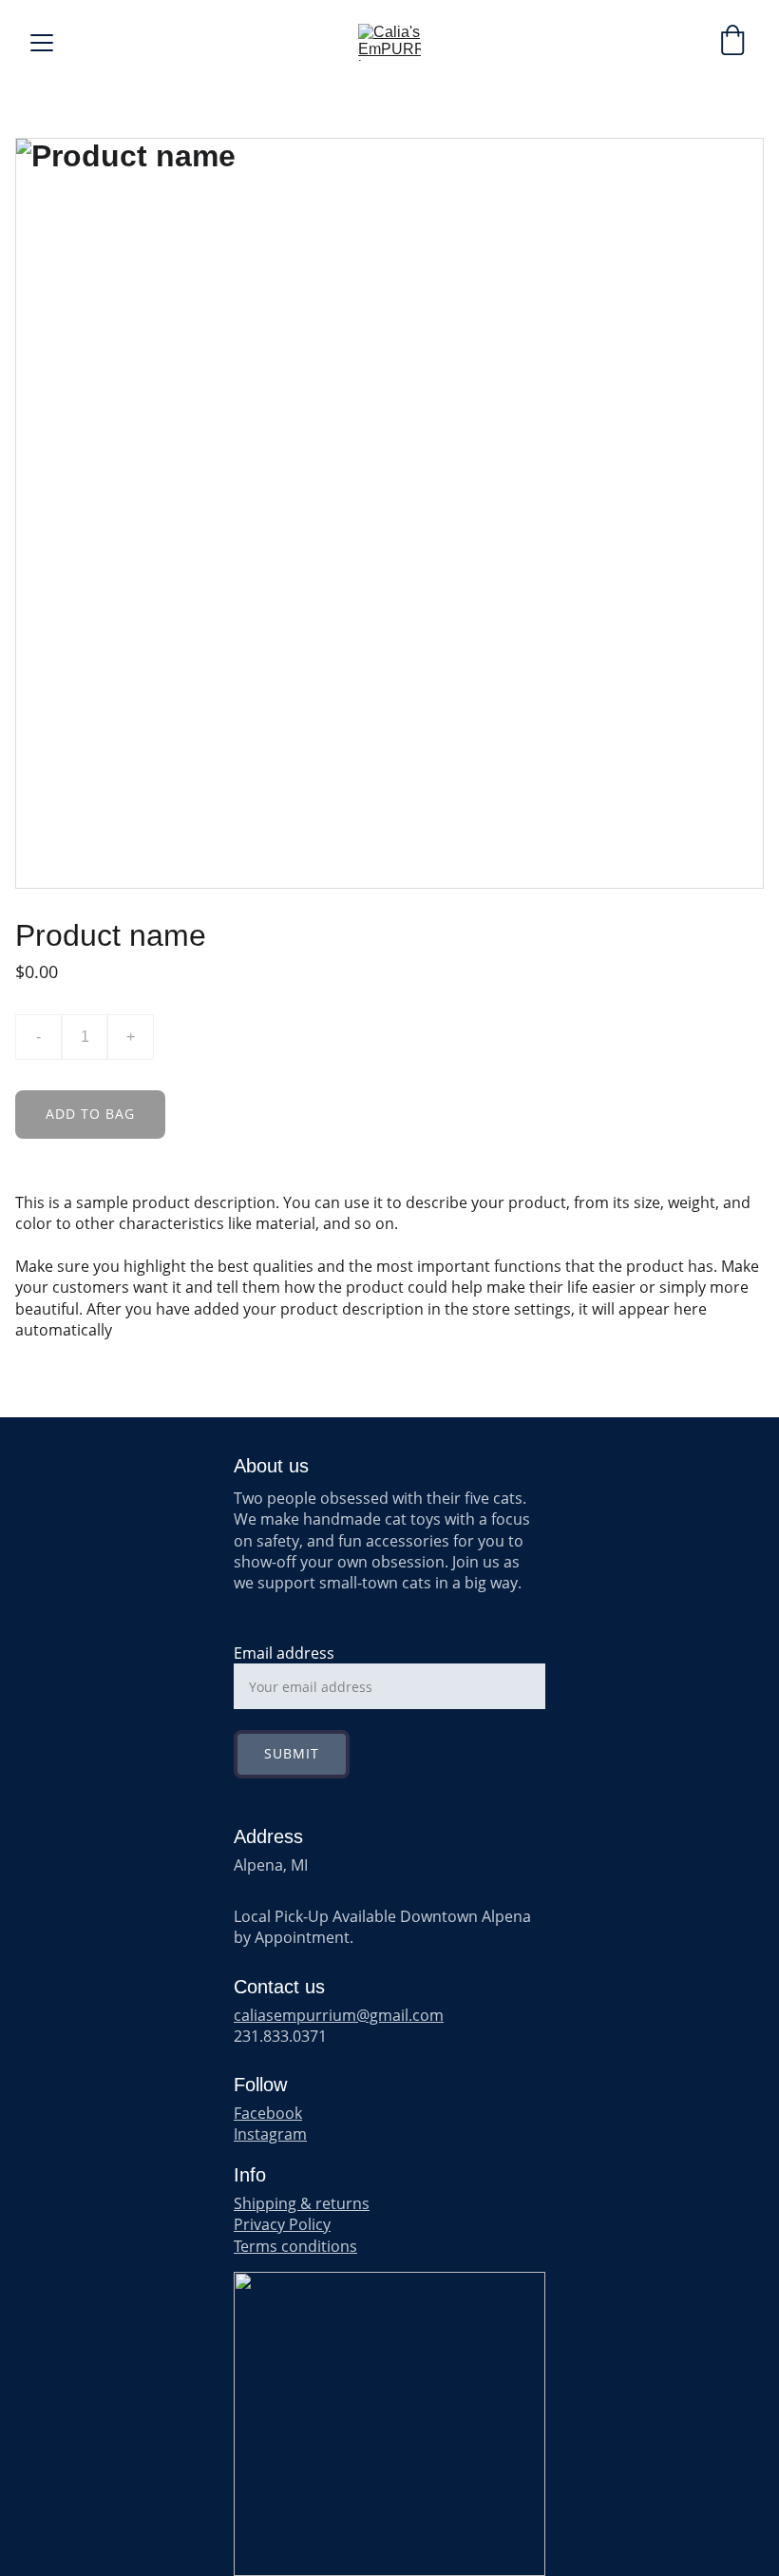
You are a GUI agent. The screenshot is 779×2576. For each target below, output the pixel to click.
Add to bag (90, 1114)
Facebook (268, 2113)
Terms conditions (295, 2246)
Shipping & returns (302, 2203)
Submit (292, 1753)
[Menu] (42, 43)
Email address (284, 1653)
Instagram (270, 2134)
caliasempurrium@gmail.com (339, 2015)
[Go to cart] (732, 42)
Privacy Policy (282, 2224)
